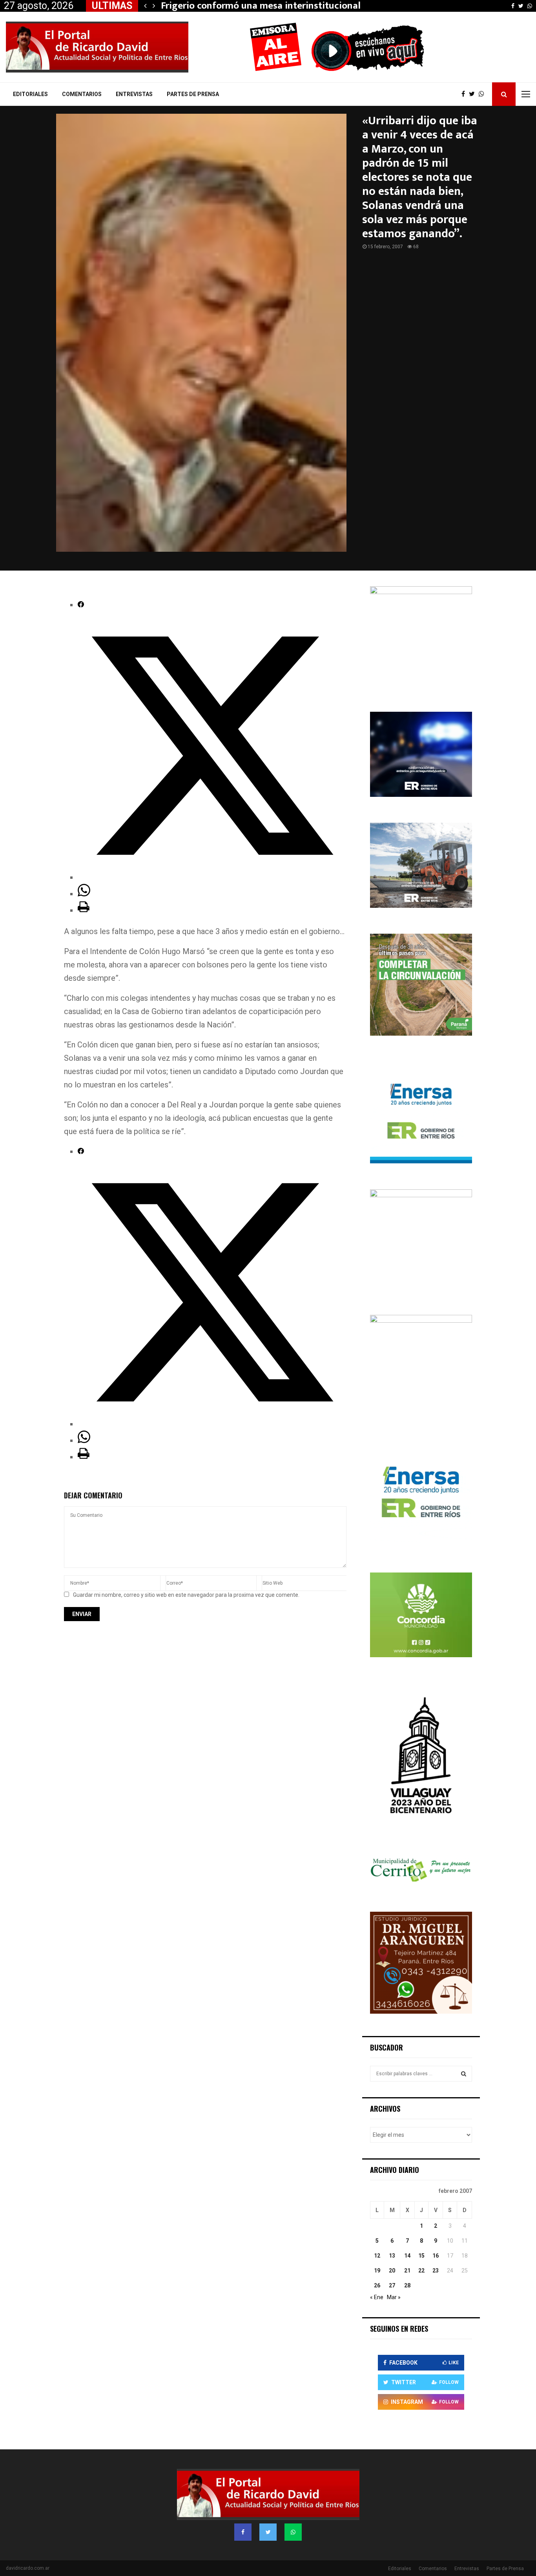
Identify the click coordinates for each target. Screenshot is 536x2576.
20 (392, 2271)
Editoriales (30, 94)
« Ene (377, 2297)
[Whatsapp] (483, 94)
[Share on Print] (84, 910)
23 (436, 2271)
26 (377, 2285)
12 (377, 2256)
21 (407, 2271)
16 (436, 2256)
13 (392, 2256)
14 (407, 2256)
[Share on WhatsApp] (84, 894)
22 (421, 2271)
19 (377, 2271)
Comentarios (82, 94)
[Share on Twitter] (212, 877)
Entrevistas (134, 94)
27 (392, 2285)
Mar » (394, 2297)
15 (421, 2256)
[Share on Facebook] (81, 605)
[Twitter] (474, 94)
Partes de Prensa (193, 94)
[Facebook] (465, 94)
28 (407, 2285)
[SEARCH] (464, 2074)
